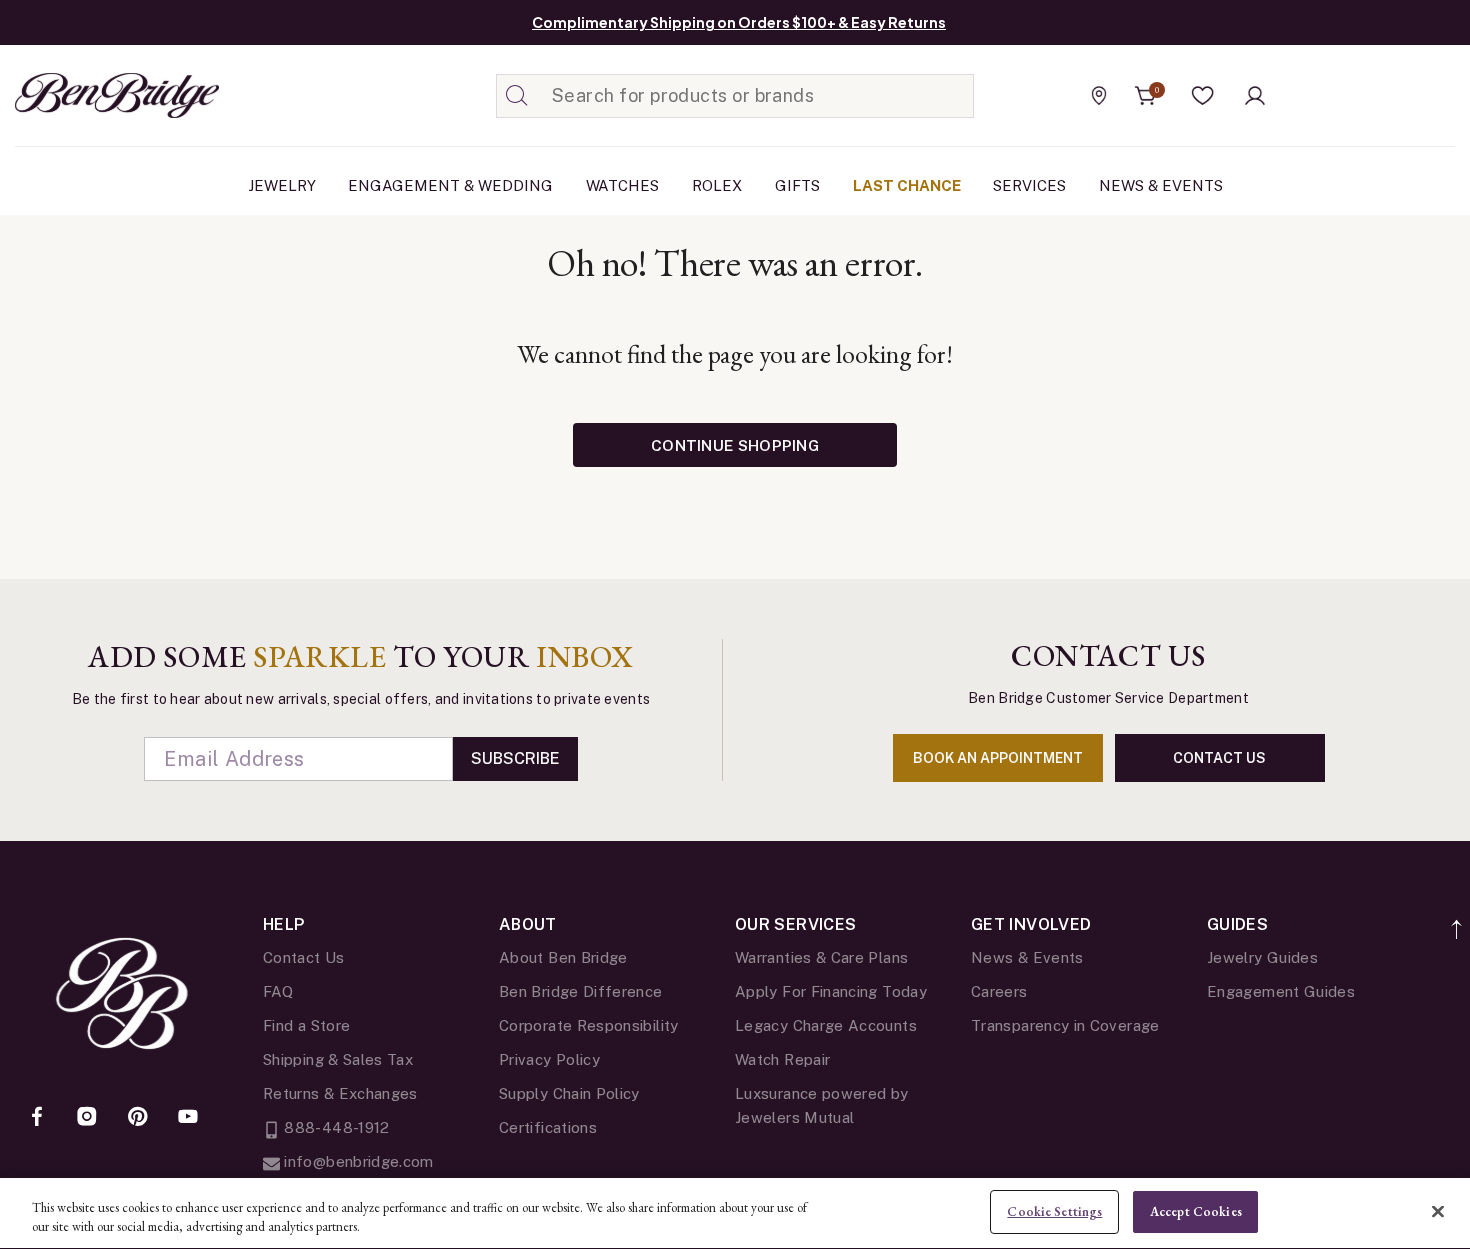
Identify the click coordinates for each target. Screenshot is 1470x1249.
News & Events (1027, 957)
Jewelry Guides (1262, 957)
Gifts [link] (797, 185)
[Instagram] (87, 1118)
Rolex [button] (717, 185)
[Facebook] (37, 1118)
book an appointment (998, 758)
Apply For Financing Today (831, 991)
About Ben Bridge (563, 957)
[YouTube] (188, 1118)
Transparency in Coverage (1065, 1025)
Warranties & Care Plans (821, 957)
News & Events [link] (1161, 185)
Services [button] (1029, 185)
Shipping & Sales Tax (338, 1059)
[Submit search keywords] (517, 96)
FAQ (278, 991)
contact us (1219, 758)
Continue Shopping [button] (735, 445)
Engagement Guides (1281, 991)
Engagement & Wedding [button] (450, 185)
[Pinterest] (138, 1118)
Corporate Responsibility (589, 1025)
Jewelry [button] (282, 185)
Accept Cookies (1196, 1211)
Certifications (548, 1127)
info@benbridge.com (357, 1161)
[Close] (1438, 1211)
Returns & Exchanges (340, 1093)
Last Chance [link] (907, 185)
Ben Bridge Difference (581, 991)
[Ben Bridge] (80, 95)
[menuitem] (282, 186)
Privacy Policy (549, 1059)
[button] (1203, 96)
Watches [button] (622, 185)
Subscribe (515, 758)
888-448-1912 (335, 1127)
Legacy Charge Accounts (826, 1025)
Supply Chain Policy (569, 1093)
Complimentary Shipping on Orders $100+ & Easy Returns (739, 22)
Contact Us (304, 957)
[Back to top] (1457, 917)
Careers (999, 991)
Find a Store (306, 1025)
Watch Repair (782, 1059)
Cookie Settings (1054, 1211)
